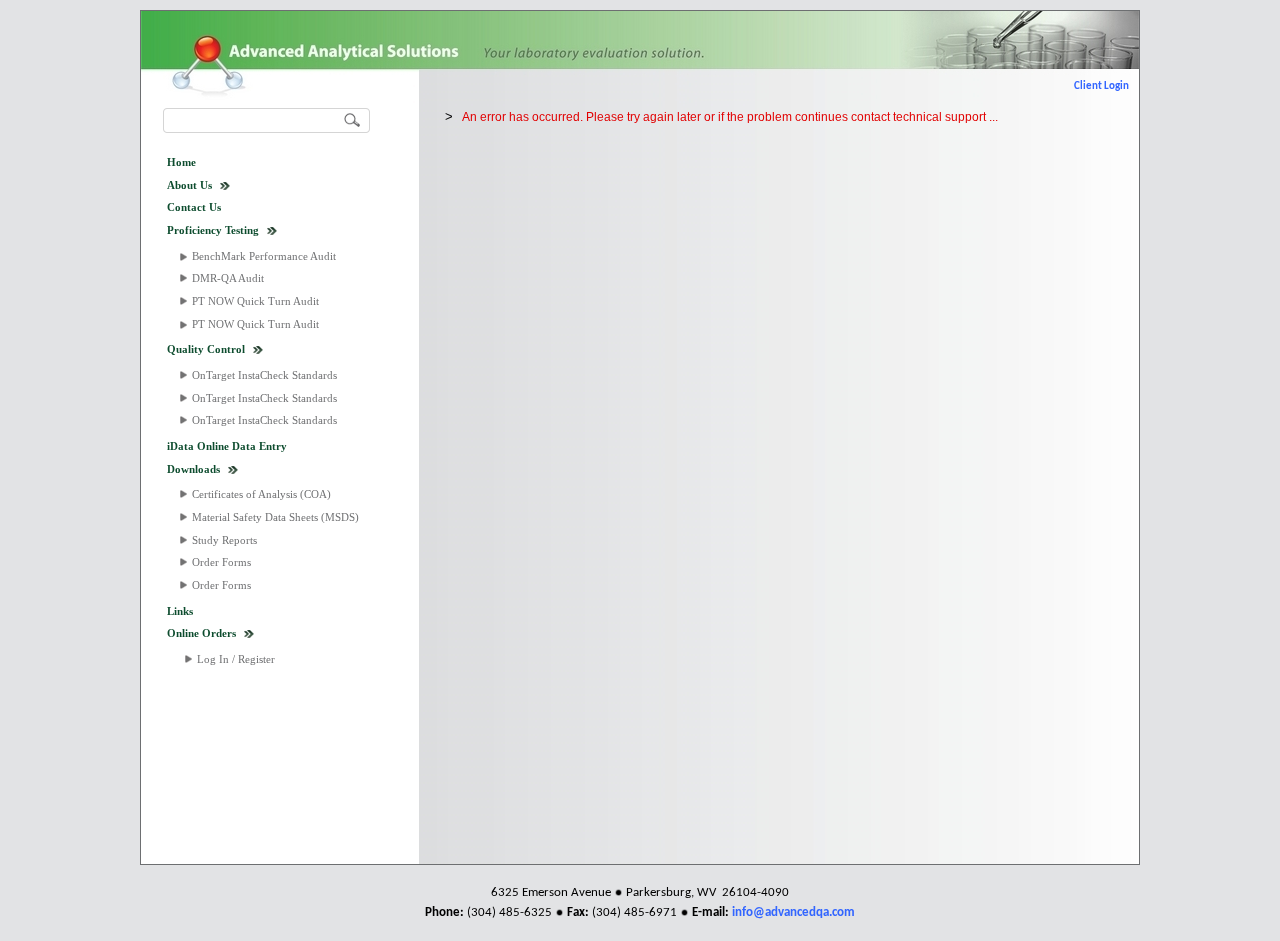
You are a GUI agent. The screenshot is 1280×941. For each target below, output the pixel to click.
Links (180, 611)
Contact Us (194, 207)
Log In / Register (236, 659)
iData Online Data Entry (227, 446)
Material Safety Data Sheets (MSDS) (275, 517)
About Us (189, 185)
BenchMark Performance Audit (264, 256)
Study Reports (224, 540)
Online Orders (201, 633)
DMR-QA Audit (228, 278)
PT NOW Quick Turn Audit (255, 301)
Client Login (1101, 86)
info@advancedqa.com (793, 912)
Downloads (193, 469)
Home (181, 162)
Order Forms (221, 562)
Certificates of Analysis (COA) (261, 494)
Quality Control (206, 349)
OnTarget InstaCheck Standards (264, 375)
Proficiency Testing (213, 230)
